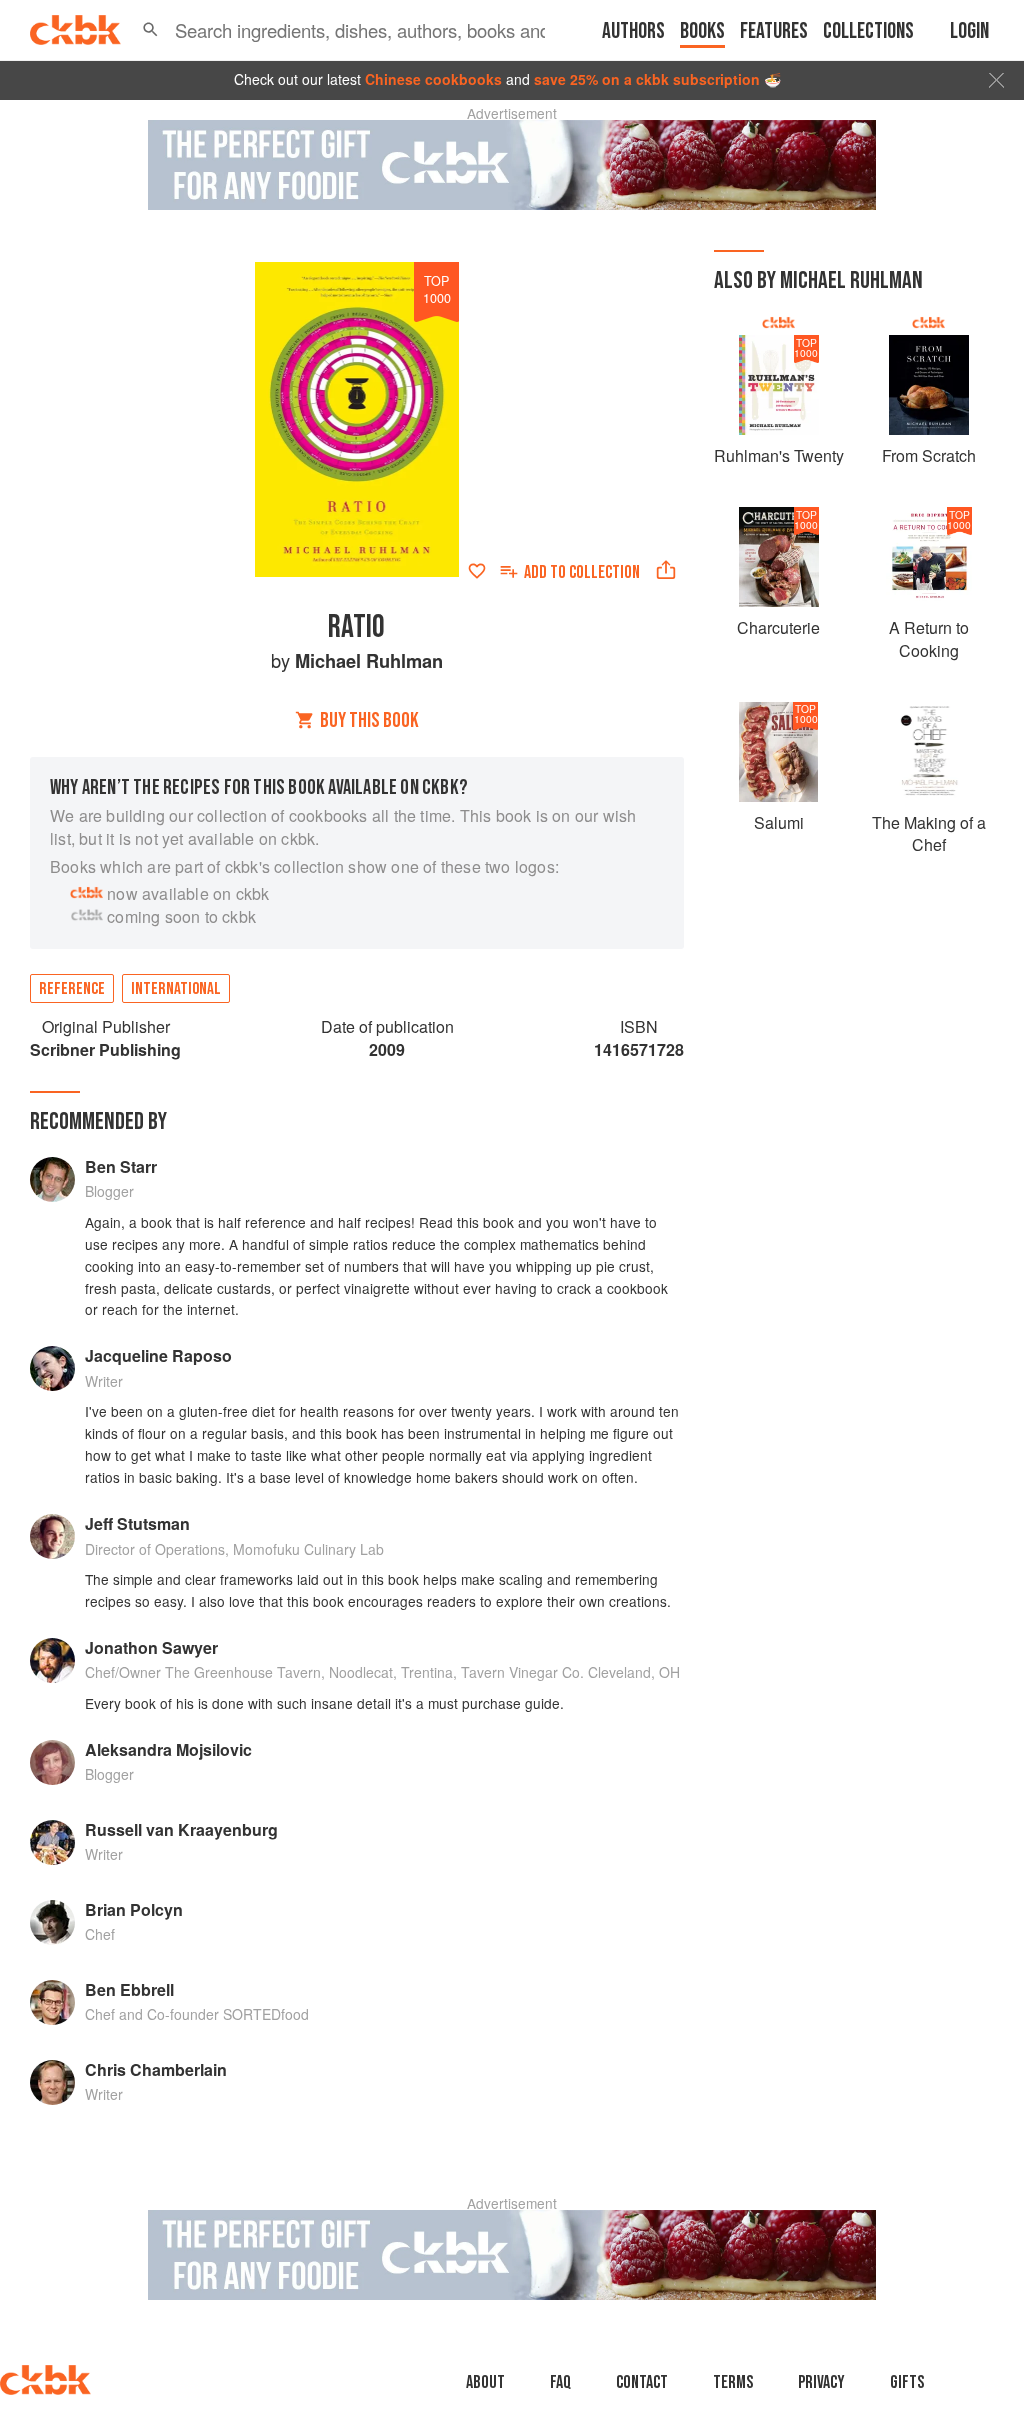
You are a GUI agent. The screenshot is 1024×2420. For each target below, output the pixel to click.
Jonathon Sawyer (151, 1647)
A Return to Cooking (929, 638)
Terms (733, 2382)
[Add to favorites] (477, 571)
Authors (633, 31)
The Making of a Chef (929, 833)
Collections (868, 31)
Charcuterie (778, 627)
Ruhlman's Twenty (779, 455)
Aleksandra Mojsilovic (168, 1749)
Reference (72, 989)
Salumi (779, 822)
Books (702, 31)
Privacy (821, 2382)
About (485, 2382)
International (176, 989)
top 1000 (437, 289)
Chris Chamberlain (156, 2069)
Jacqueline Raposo (158, 1355)
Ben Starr (121, 1166)
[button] (150, 30)
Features (774, 31)
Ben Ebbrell (129, 1989)
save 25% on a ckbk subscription (647, 79)
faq (560, 2382)
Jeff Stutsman (137, 1523)
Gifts (907, 2382)
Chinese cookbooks (433, 79)
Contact (642, 2382)
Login (969, 31)
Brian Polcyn (134, 1909)
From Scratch (929, 455)
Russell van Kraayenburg (181, 1829)
